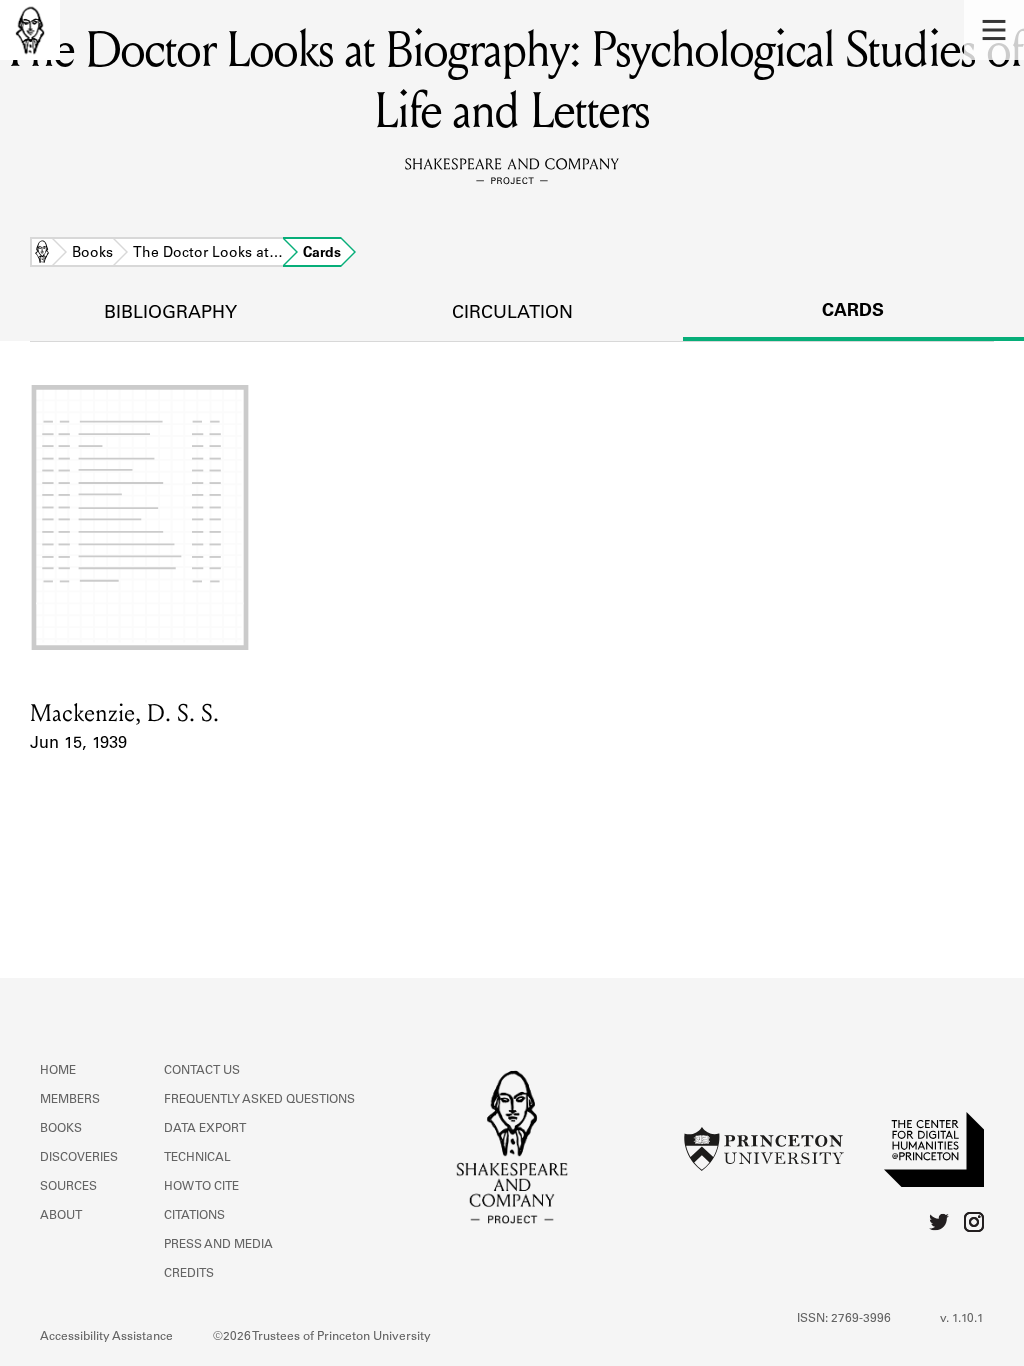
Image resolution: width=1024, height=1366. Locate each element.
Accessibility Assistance (106, 1337)
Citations (194, 1216)
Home (42, 254)
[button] (994, 30)
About (61, 1216)
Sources (68, 1187)
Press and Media (218, 1245)
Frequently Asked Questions (259, 1100)
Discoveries (79, 1158)
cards (853, 312)
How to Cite (201, 1187)
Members (70, 1100)
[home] (30, 30)
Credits (189, 1274)
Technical (197, 1158)
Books (92, 254)
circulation (512, 314)
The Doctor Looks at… (208, 254)
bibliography (170, 314)
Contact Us (202, 1071)
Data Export (205, 1129)
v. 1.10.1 (962, 1319)
